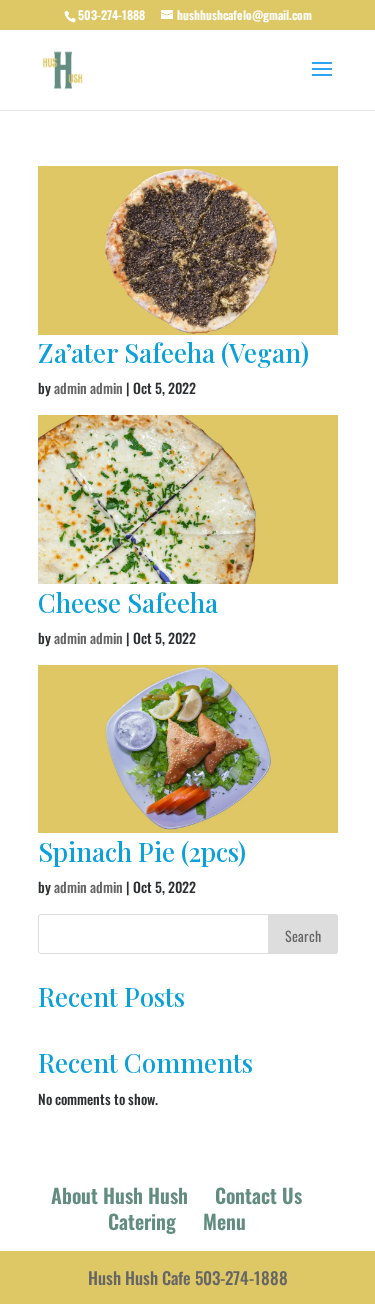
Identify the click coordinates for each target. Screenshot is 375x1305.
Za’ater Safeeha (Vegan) (173, 352)
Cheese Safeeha (128, 602)
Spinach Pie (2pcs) (145, 851)
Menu (224, 1221)
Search (303, 935)
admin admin (88, 387)
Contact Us (258, 1195)
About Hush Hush (119, 1195)
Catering (142, 1221)
